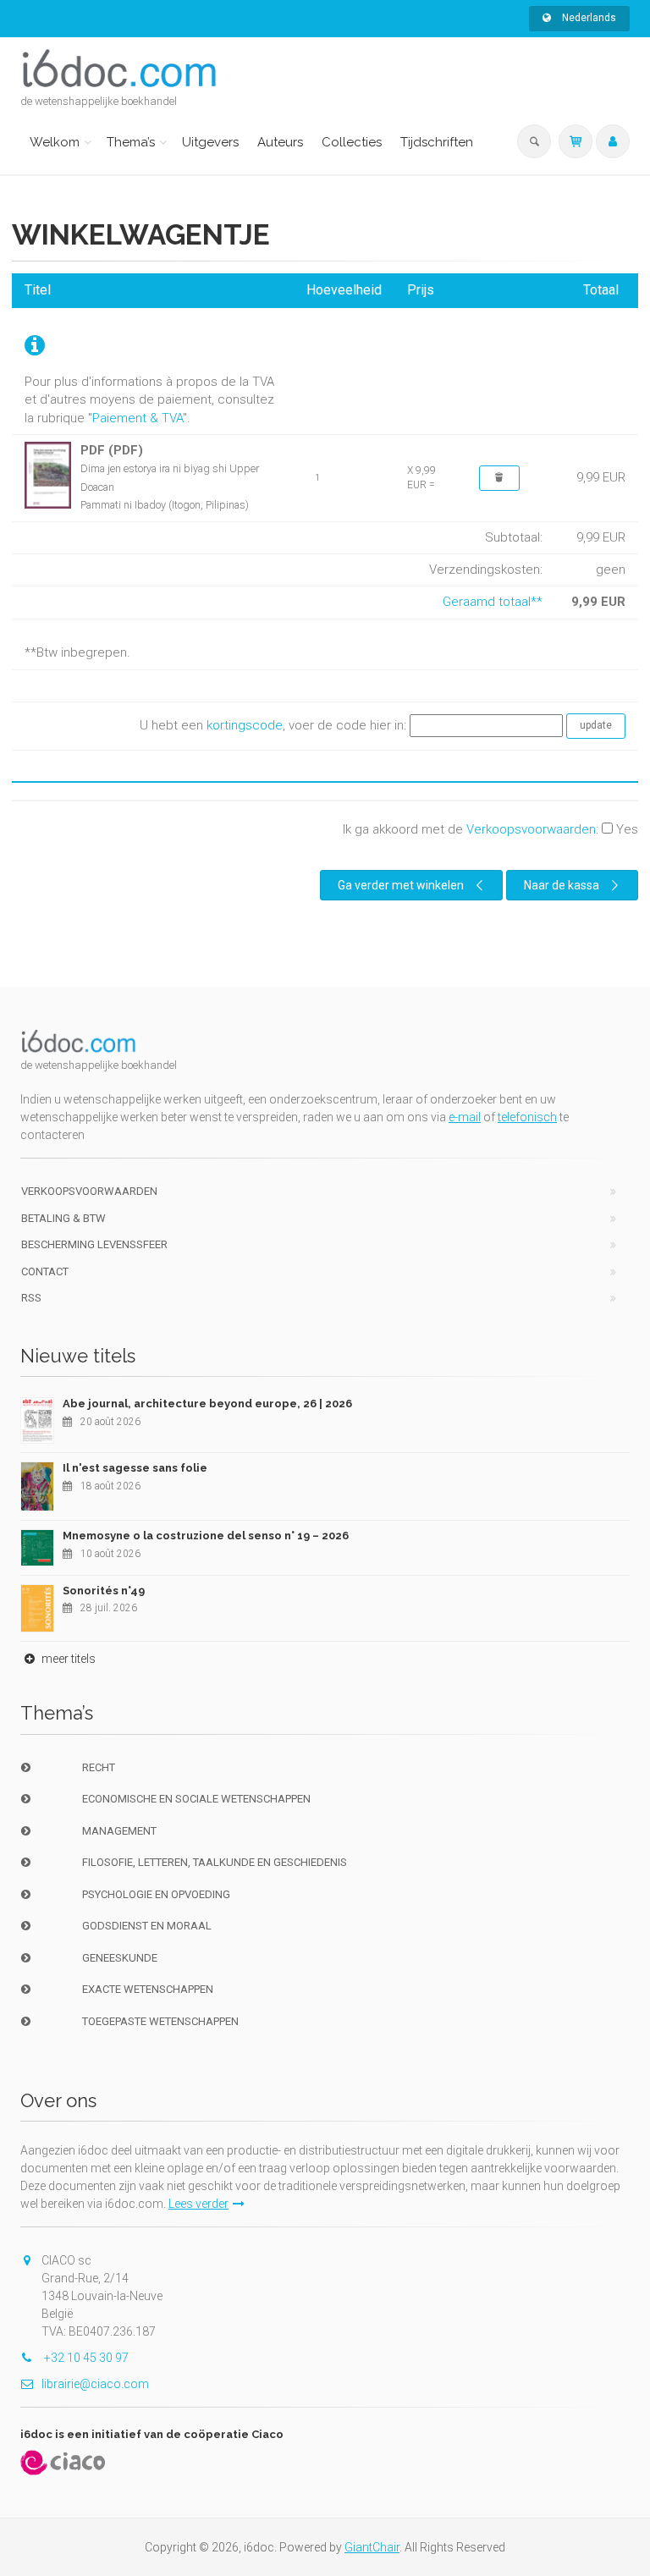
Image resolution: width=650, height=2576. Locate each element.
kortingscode (245, 725)
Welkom (55, 142)
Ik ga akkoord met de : (490, 829)
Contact (45, 1271)
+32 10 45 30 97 (85, 2358)
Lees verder (198, 2204)
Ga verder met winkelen (401, 885)
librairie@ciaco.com (95, 2384)
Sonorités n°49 (104, 1591)
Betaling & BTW (63, 1218)
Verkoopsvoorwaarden (531, 829)
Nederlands (588, 18)
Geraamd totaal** (493, 602)
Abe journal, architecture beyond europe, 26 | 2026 (207, 1404)
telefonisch (527, 1117)
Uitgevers (210, 142)
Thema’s (131, 142)
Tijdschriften (437, 142)
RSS (31, 1298)
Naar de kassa (562, 885)
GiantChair (372, 2547)
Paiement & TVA (138, 418)
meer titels (67, 1659)
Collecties (352, 142)
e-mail (465, 1117)
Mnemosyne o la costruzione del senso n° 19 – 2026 (206, 1536)
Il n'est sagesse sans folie (135, 1468)
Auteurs (280, 142)
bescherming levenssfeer (94, 1244)
